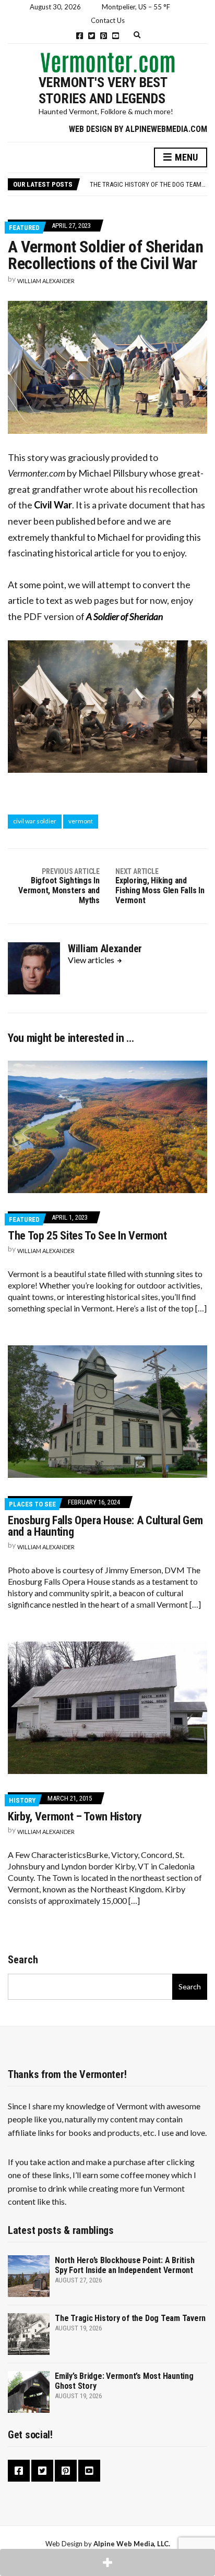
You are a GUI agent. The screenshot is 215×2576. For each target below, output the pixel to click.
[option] (148, 184)
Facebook (80, 36)
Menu (185, 157)
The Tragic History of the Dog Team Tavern (130, 2318)
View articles (92, 960)
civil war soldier (35, 821)
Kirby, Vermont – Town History (75, 1816)
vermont (81, 821)
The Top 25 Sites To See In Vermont (87, 1236)
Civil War (53, 505)
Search (23, 1960)
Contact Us (108, 20)
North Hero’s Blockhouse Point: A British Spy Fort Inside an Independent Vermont (124, 2265)
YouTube (116, 36)
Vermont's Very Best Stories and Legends (103, 90)
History (22, 1800)
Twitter (92, 36)
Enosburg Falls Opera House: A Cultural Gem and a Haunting (105, 1526)
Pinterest (104, 36)
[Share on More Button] (107, 2562)
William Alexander (46, 281)
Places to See (32, 1504)
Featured (24, 228)
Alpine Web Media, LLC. (132, 2544)
